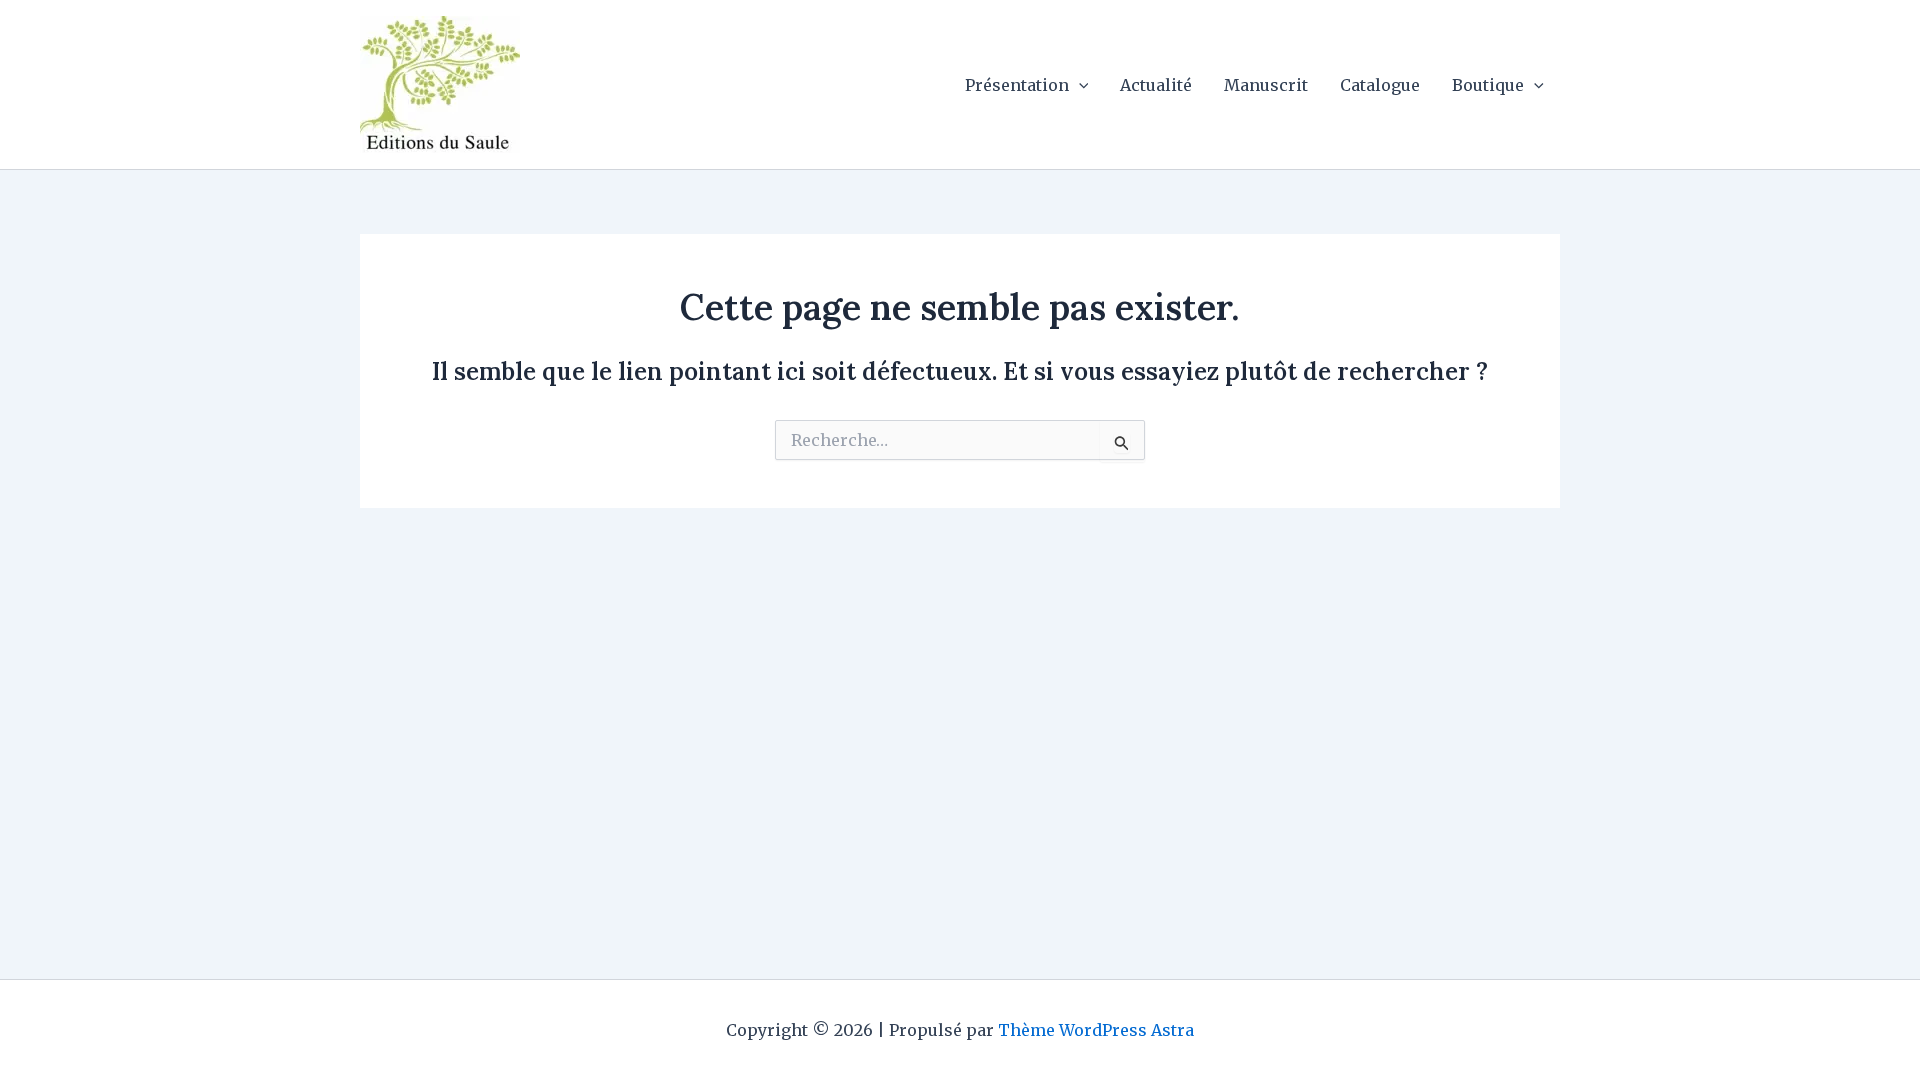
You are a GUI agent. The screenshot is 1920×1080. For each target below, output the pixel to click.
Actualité (1156, 85)
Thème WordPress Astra (1096, 1030)
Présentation (1017, 85)
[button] (1079, 85)
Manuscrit (1266, 85)
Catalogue (1380, 85)
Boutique (1488, 85)
